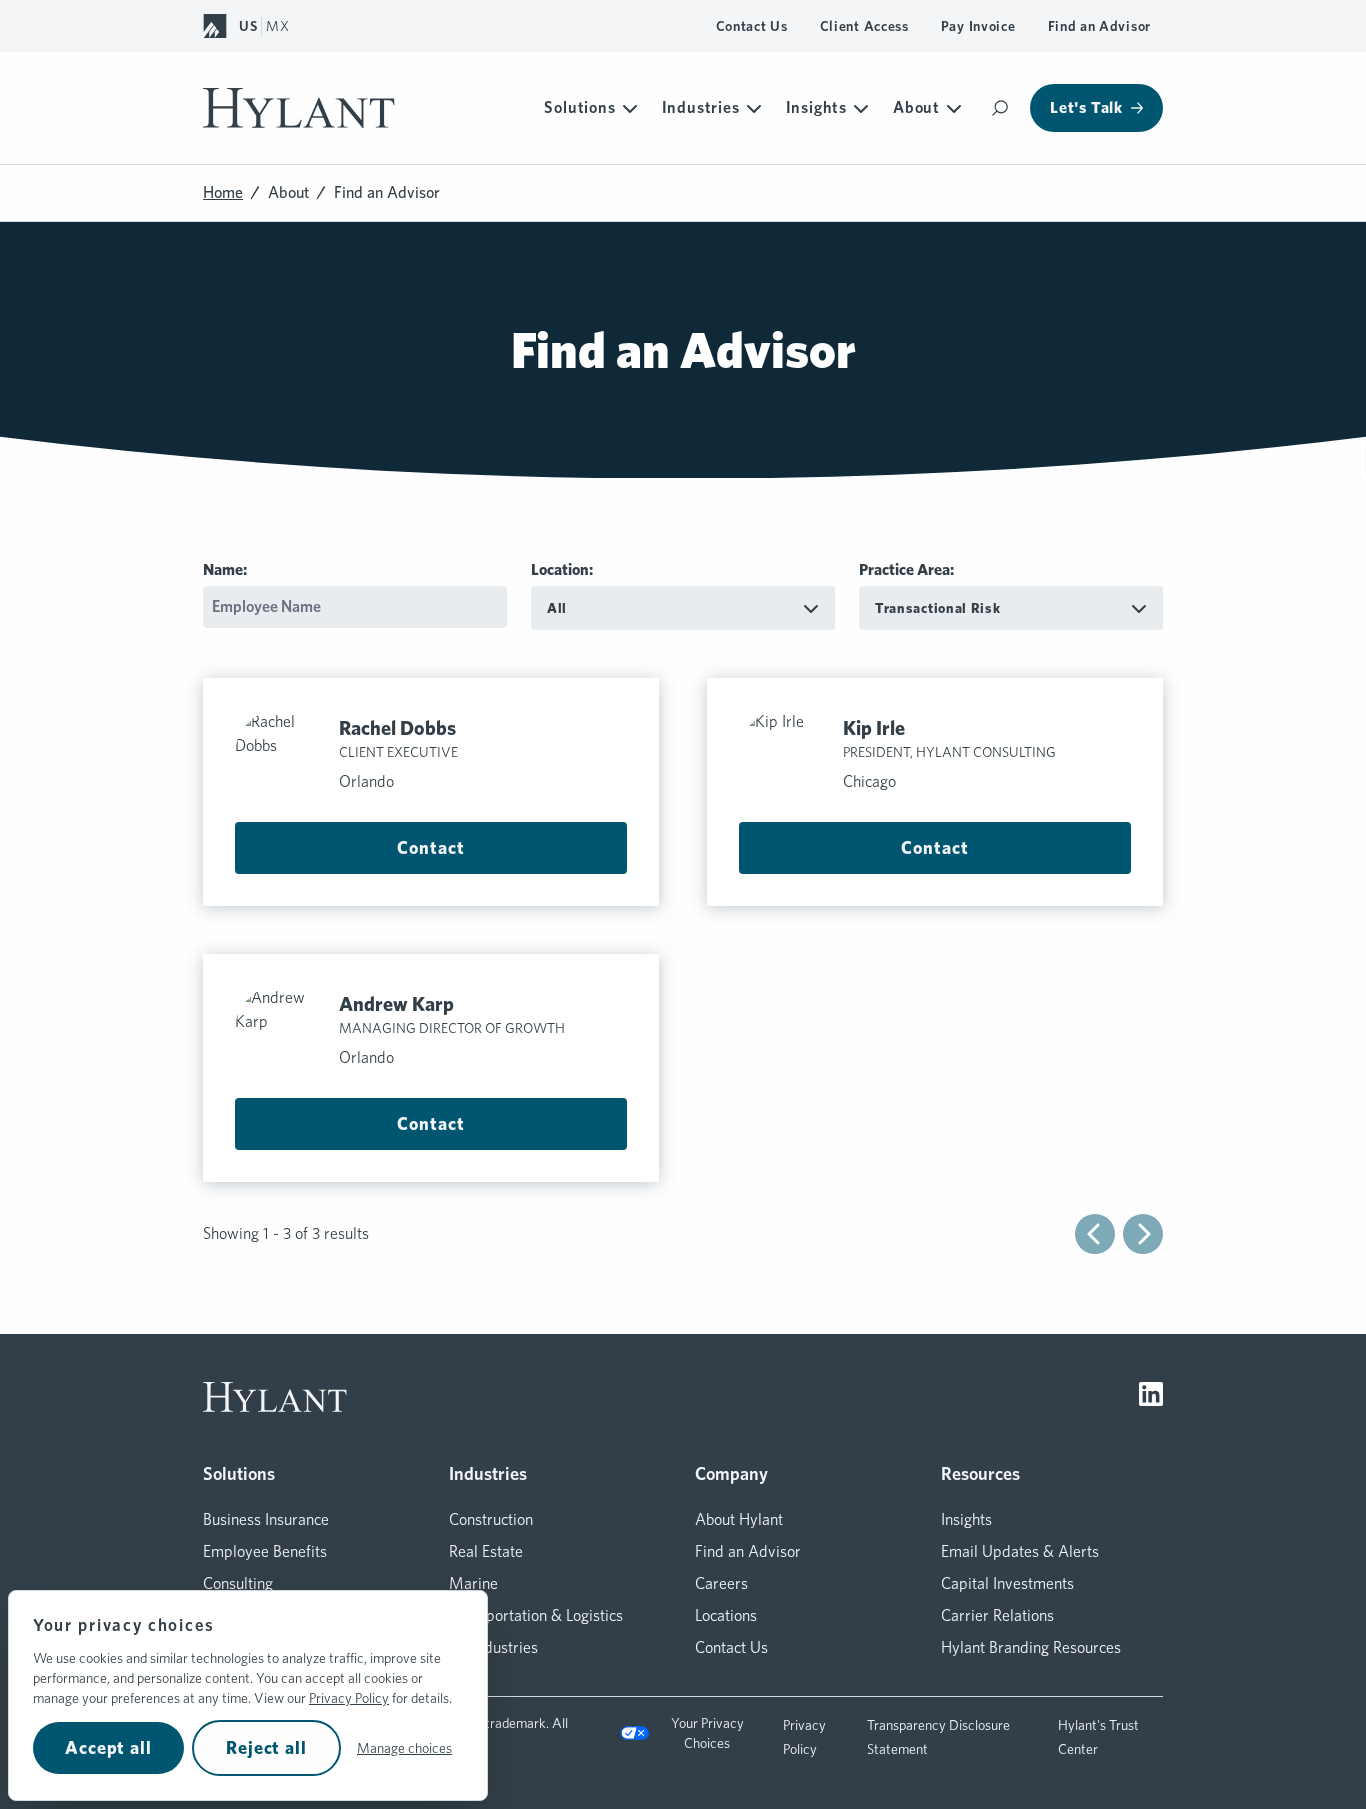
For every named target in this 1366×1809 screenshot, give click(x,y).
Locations (726, 1615)
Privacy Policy (349, 1698)
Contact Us (752, 26)
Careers (721, 1583)
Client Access (864, 26)
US (248, 26)
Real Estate (486, 1551)
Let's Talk (1086, 107)
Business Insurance (266, 1519)
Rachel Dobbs (397, 728)
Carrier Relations (997, 1615)
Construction (491, 1519)
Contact (430, 847)
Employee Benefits (265, 1551)
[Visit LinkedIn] (1151, 1397)
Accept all (108, 1747)
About (916, 107)
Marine (473, 1583)
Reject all (266, 1747)
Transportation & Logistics (536, 1615)
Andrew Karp (396, 1004)
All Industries (493, 1647)
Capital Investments (1007, 1583)
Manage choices (404, 1748)
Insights (816, 107)
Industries (701, 107)
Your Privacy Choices (707, 1733)
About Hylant (739, 1519)
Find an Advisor (1100, 26)
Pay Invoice (978, 26)
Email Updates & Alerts (1020, 1551)
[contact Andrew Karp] (279, 1030)
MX (277, 26)
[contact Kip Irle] (783, 754)
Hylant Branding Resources (1031, 1647)
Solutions (579, 107)
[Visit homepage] (299, 108)
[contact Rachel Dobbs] (279, 754)
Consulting (238, 1583)
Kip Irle (874, 728)
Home (223, 192)
